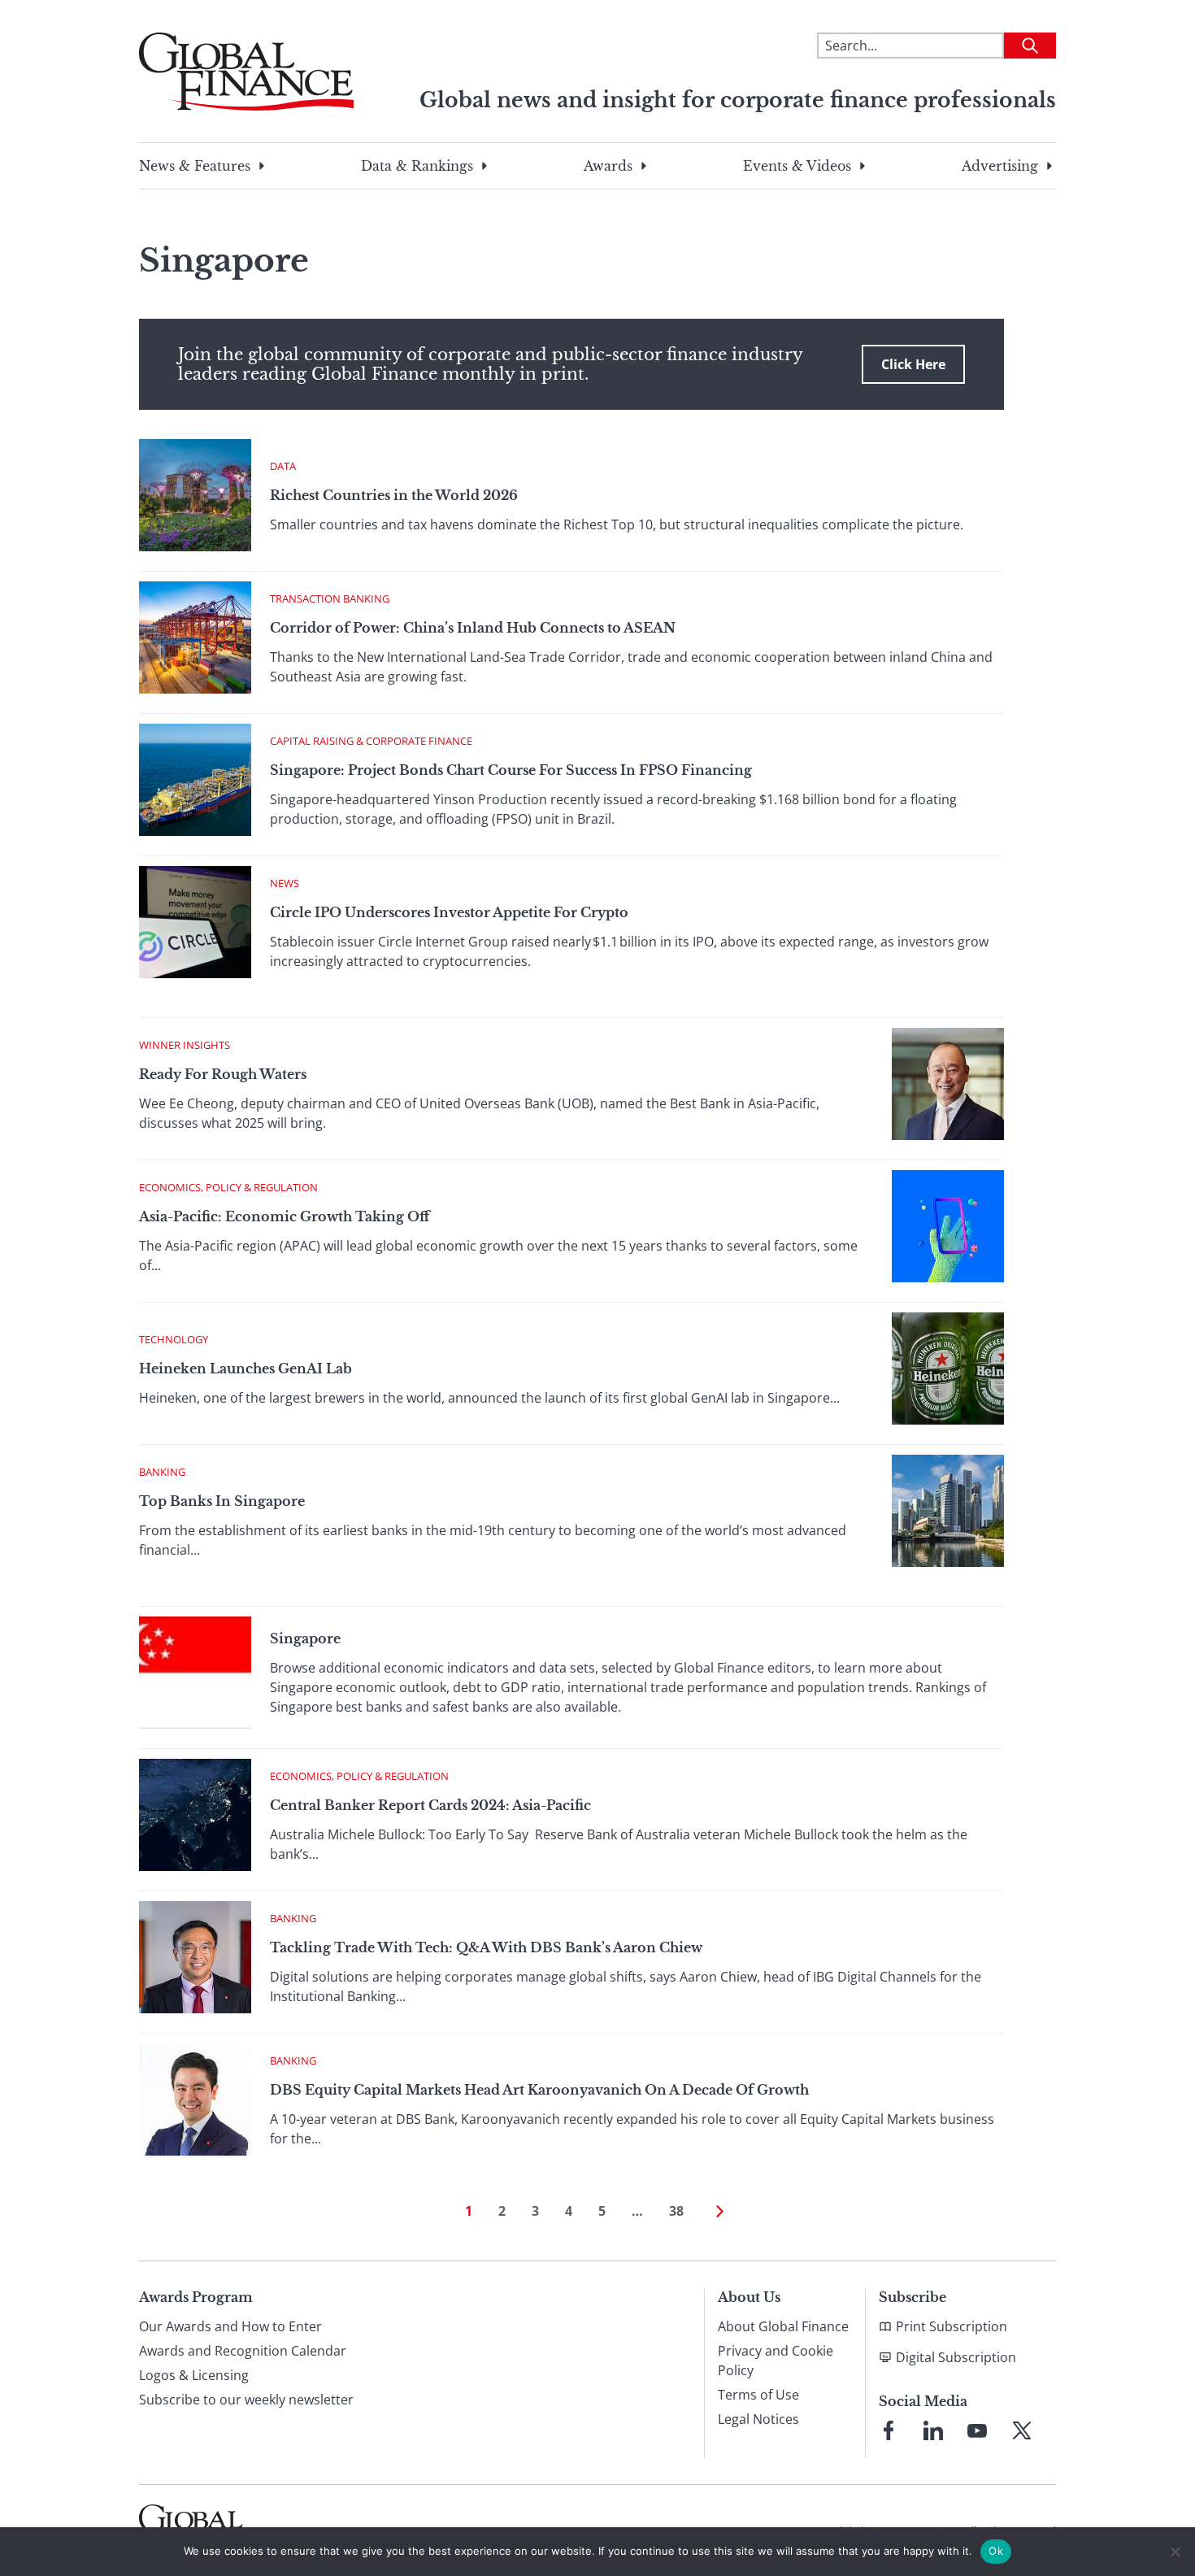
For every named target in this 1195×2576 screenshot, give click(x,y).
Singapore (305, 1638)
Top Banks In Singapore (222, 1501)
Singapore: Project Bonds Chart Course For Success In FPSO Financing (511, 770)
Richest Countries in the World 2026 (394, 495)
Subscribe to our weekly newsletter (246, 2400)
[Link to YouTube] (977, 2430)
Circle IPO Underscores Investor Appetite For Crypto (449, 912)
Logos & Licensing (194, 2375)
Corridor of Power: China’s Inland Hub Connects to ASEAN (473, 628)
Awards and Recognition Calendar (243, 2351)
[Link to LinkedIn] (933, 2430)
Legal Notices (758, 2419)
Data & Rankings (417, 166)
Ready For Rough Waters (223, 1074)
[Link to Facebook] (889, 2430)
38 (676, 2211)
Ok (996, 2551)
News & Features (195, 166)
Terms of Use (758, 2395)
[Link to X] (1022, 2430)
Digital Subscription (956, 2357)
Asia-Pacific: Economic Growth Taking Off (284, 1216)
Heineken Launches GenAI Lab (246, 1368)
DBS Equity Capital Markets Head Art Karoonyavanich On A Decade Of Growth (539, 2090)
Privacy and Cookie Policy (776, 2361)
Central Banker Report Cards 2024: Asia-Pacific (430, 1805)
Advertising (1000, 166)
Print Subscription (952, 2326)
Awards (608, 166)
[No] (1175, 2552)
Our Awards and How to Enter (230, 2326)
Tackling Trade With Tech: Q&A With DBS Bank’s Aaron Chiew (486, 1947)
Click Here (913, 364)
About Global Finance (783, 2326)
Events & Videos (797, 166)
